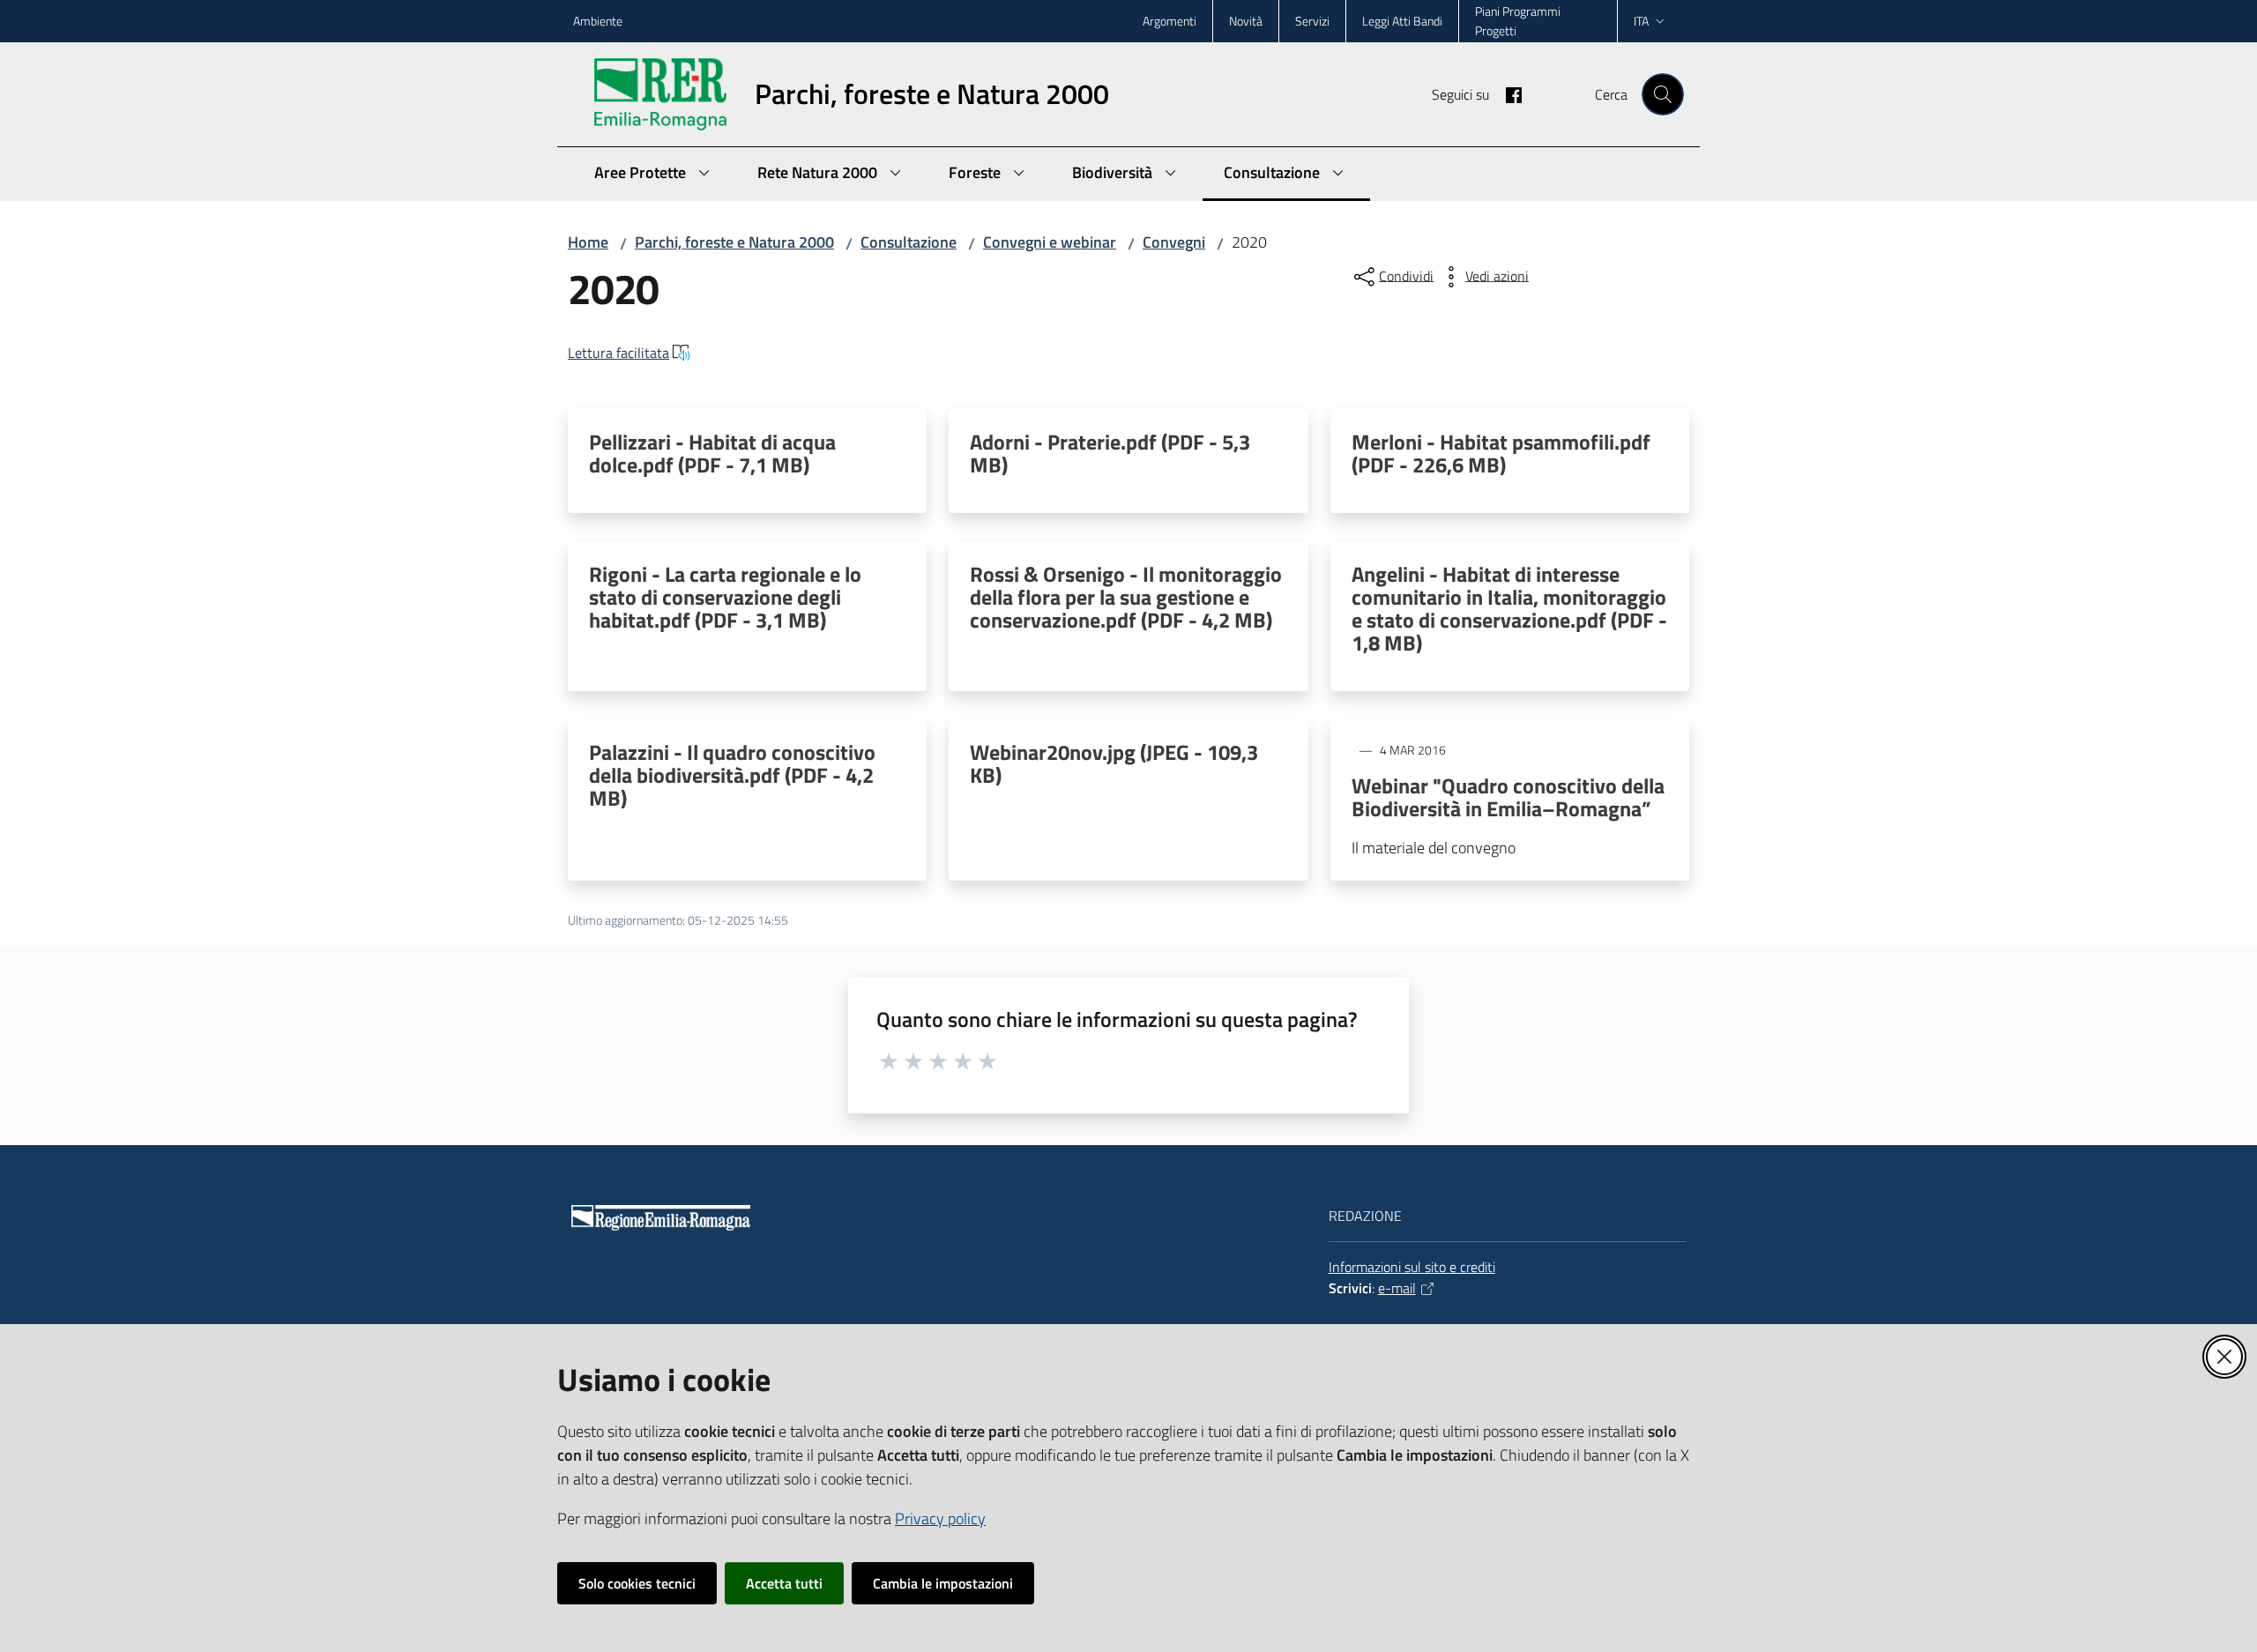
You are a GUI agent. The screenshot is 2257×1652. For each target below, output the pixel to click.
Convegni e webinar (1050, 242)
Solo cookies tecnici (637, 1583)
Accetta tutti (784, 1583)
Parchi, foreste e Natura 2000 (734, 242)
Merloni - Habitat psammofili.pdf (1501, 453)
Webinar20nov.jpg (1114, 763)
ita (1641, 21)
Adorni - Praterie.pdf (1110, 453)
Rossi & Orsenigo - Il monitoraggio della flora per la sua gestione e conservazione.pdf (1126, 597)
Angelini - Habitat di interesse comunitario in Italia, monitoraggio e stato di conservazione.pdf (1509, 608)
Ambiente (598, 21)
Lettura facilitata (618, 353)
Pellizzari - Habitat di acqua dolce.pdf (712, 453)
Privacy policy (940, 1518)
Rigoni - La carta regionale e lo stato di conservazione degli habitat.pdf (725, 597)
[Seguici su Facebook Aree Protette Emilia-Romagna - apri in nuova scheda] (1507, 93)
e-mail (1397, 1288)
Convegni (1174, 242)
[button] (1663, 94)
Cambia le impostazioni (943, 1583)
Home (588, 242)
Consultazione (909, 242)
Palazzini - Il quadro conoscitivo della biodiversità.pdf (732, 775)
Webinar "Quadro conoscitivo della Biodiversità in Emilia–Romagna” (1508, 797)
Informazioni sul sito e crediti (1412, 1267)
